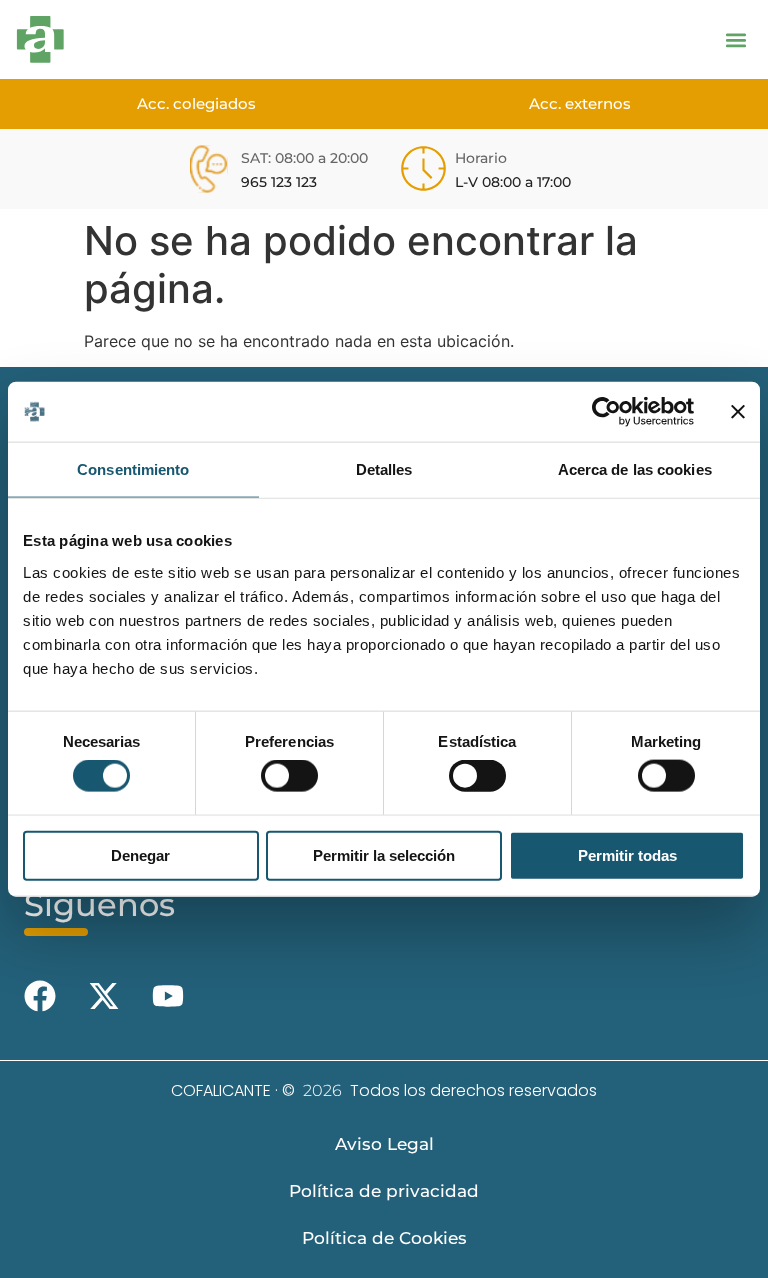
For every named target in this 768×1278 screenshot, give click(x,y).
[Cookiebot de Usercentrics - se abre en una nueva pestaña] (606, 412)
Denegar (140, 854)
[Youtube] (168, 996)
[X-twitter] (104, 996)
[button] (735, 39)
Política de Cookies (384, 1238)
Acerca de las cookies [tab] (635, 469)
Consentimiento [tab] (133, 469)
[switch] (289, 776)
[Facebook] (40, 996)
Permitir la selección (384, 854)
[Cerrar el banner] (738, 412)
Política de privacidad (384, 1191)
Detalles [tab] (384, 469)
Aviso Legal (384, 1144)
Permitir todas (627, 854)
